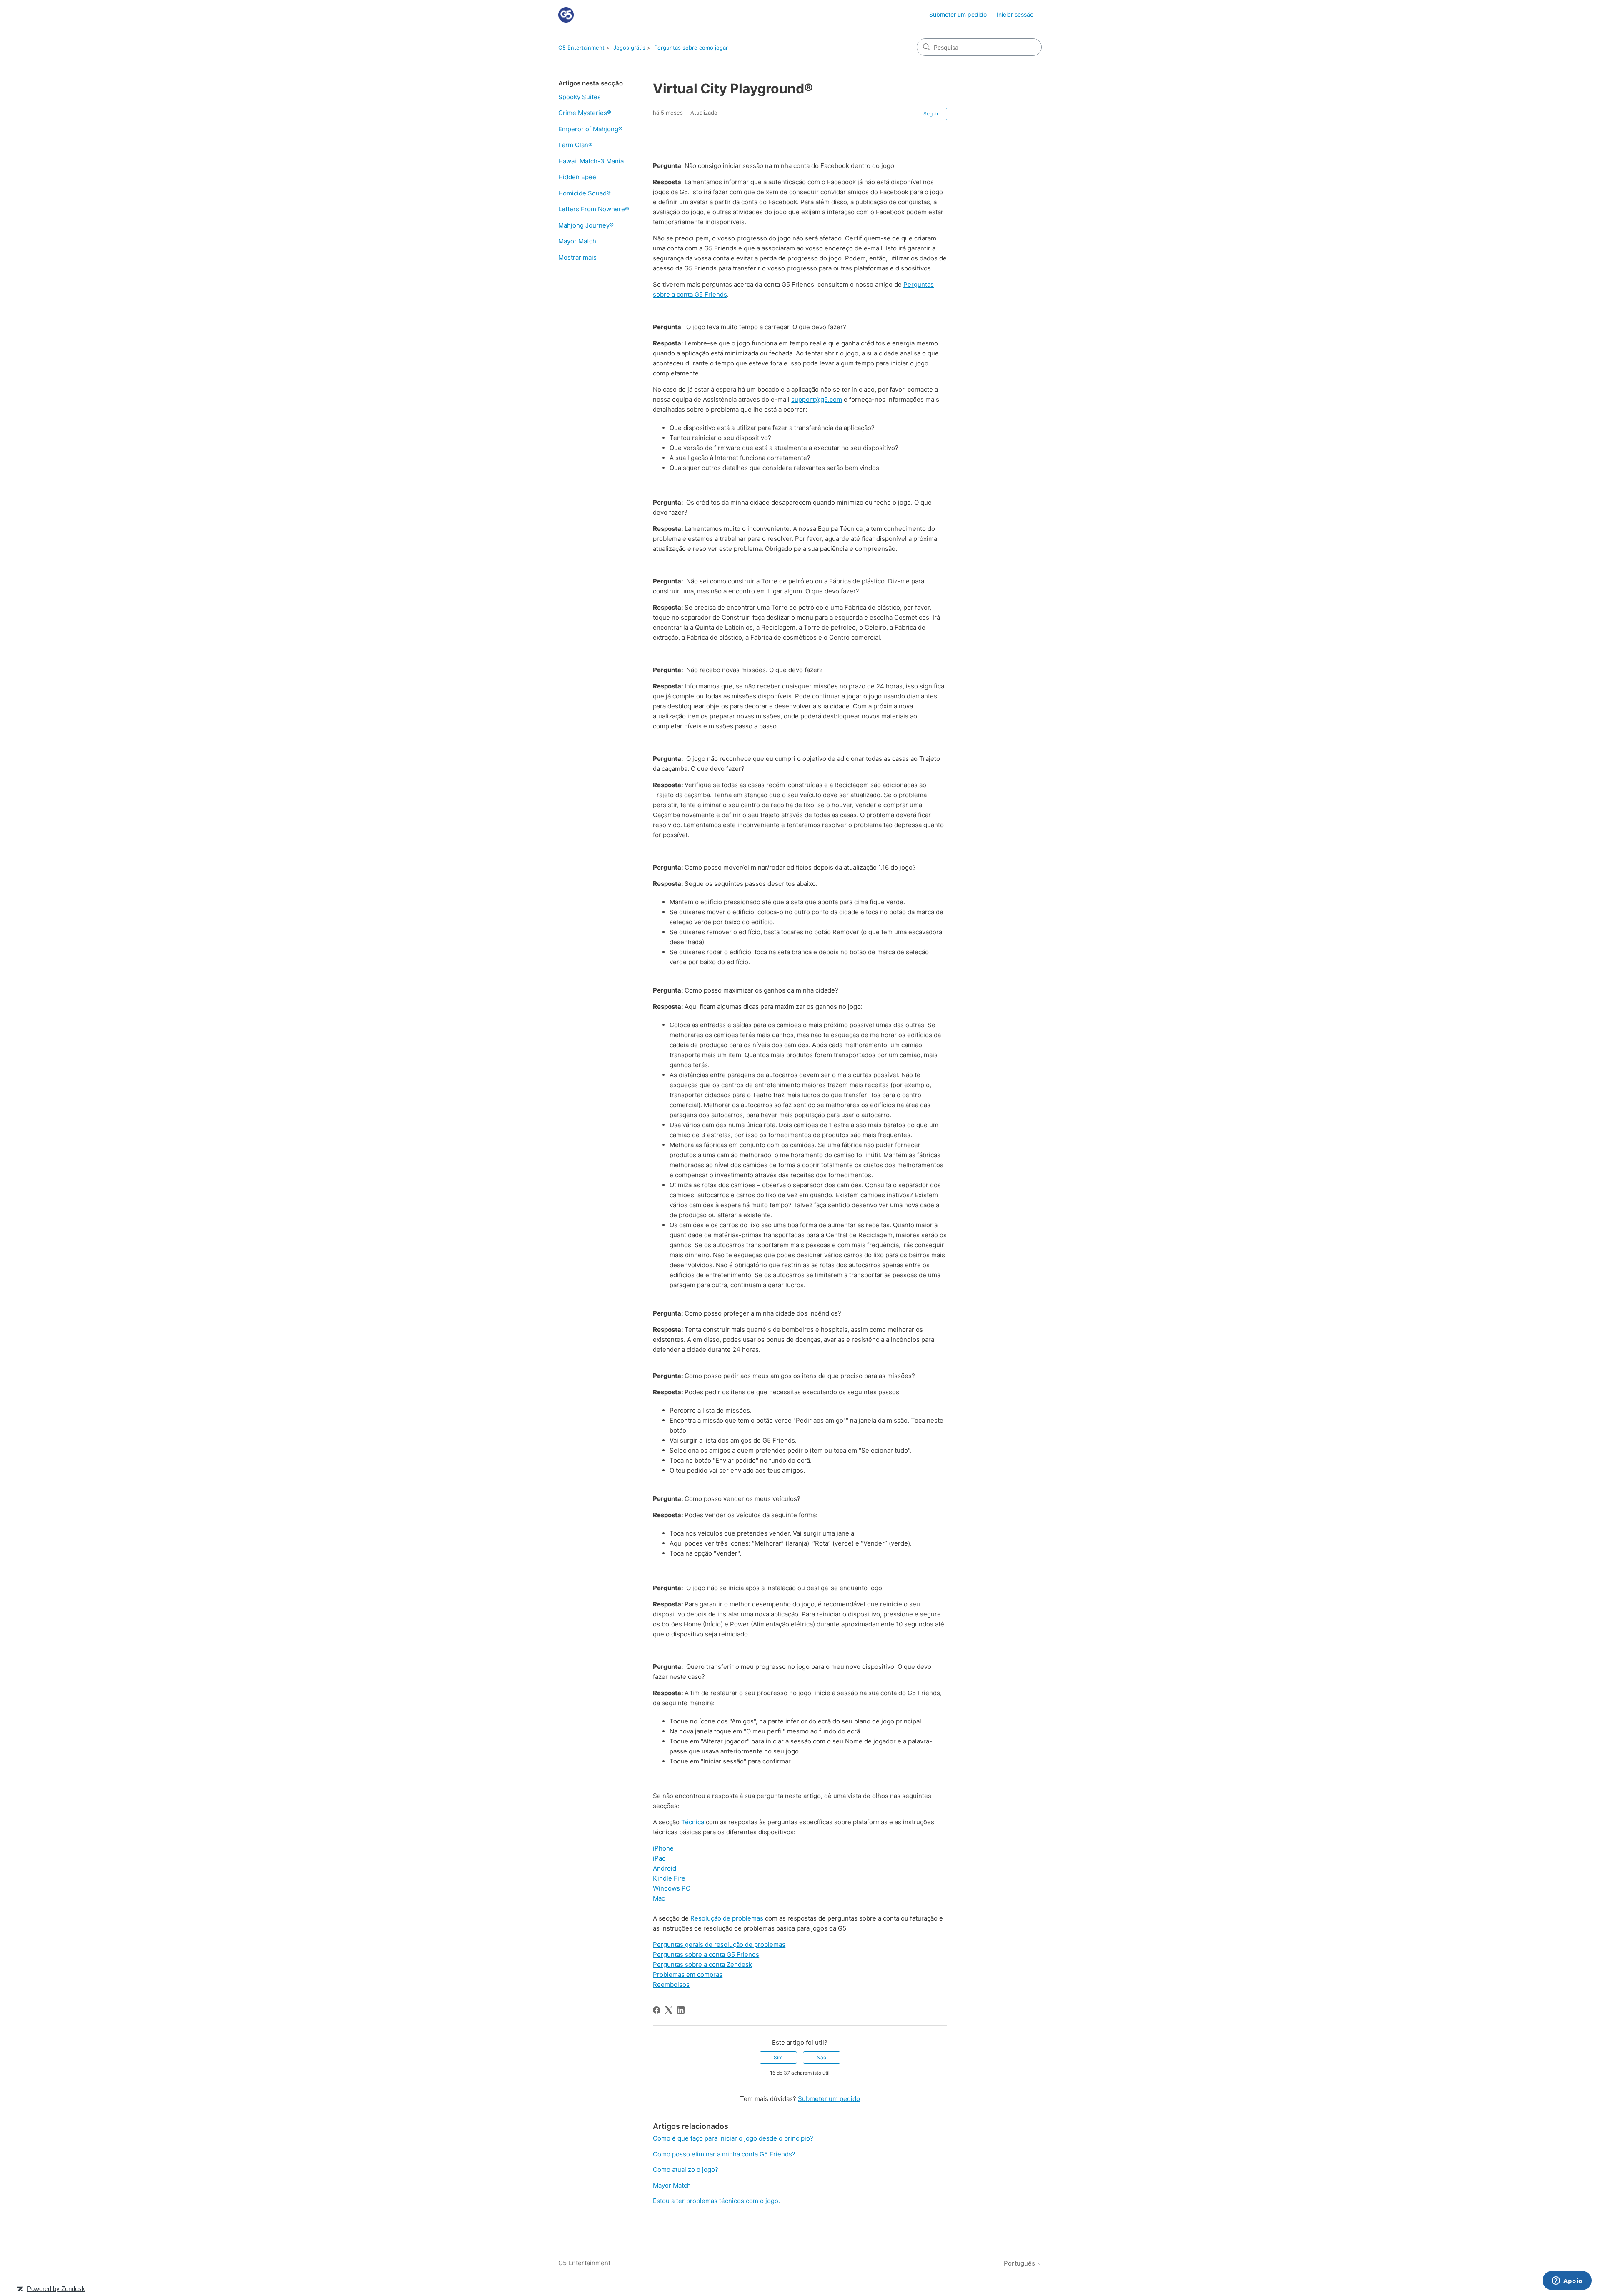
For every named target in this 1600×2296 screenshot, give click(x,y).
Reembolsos (671, 1985)
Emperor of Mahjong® (590, 129)
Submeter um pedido (958, 14)
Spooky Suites (580, 97)
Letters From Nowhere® (594, 209)
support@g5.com (817, 399)
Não (821, 2057)
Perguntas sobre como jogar (691, 48)
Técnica (693, 1822)
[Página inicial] (566, 15)
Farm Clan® (575, 145)
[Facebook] (657, 2010)
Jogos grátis (629, 48)
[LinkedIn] (681, 2010)
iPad (659, 1858)
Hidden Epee (577, 177)
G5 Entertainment (581, 48)
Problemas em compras (688, 1975)
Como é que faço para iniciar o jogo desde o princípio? (733, 2138)
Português (1020, 2263)
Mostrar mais (577, 257)
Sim (778, 2057)
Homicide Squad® (585, 193)
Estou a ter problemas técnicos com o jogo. (716, 2201)
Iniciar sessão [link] (1015, 14)
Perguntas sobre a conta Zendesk (702, 1965)
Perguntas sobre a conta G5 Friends (706, 1955)
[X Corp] (669, 2010)
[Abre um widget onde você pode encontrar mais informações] (1567, 2281)
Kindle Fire (669, 1878)
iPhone (663, 1848)
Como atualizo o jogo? (686, 2170)
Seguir (931, 114)
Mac (659, 1898)
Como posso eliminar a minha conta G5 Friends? (724, 2154)
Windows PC (672, 1888)
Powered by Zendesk (56, 2289)
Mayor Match (577, 241)
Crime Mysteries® (585, 113)
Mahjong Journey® (586, 225)
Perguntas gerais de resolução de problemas (719, 1945)
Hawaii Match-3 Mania (591, 161)
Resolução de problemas (727, 1918)
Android (665, 1868)
